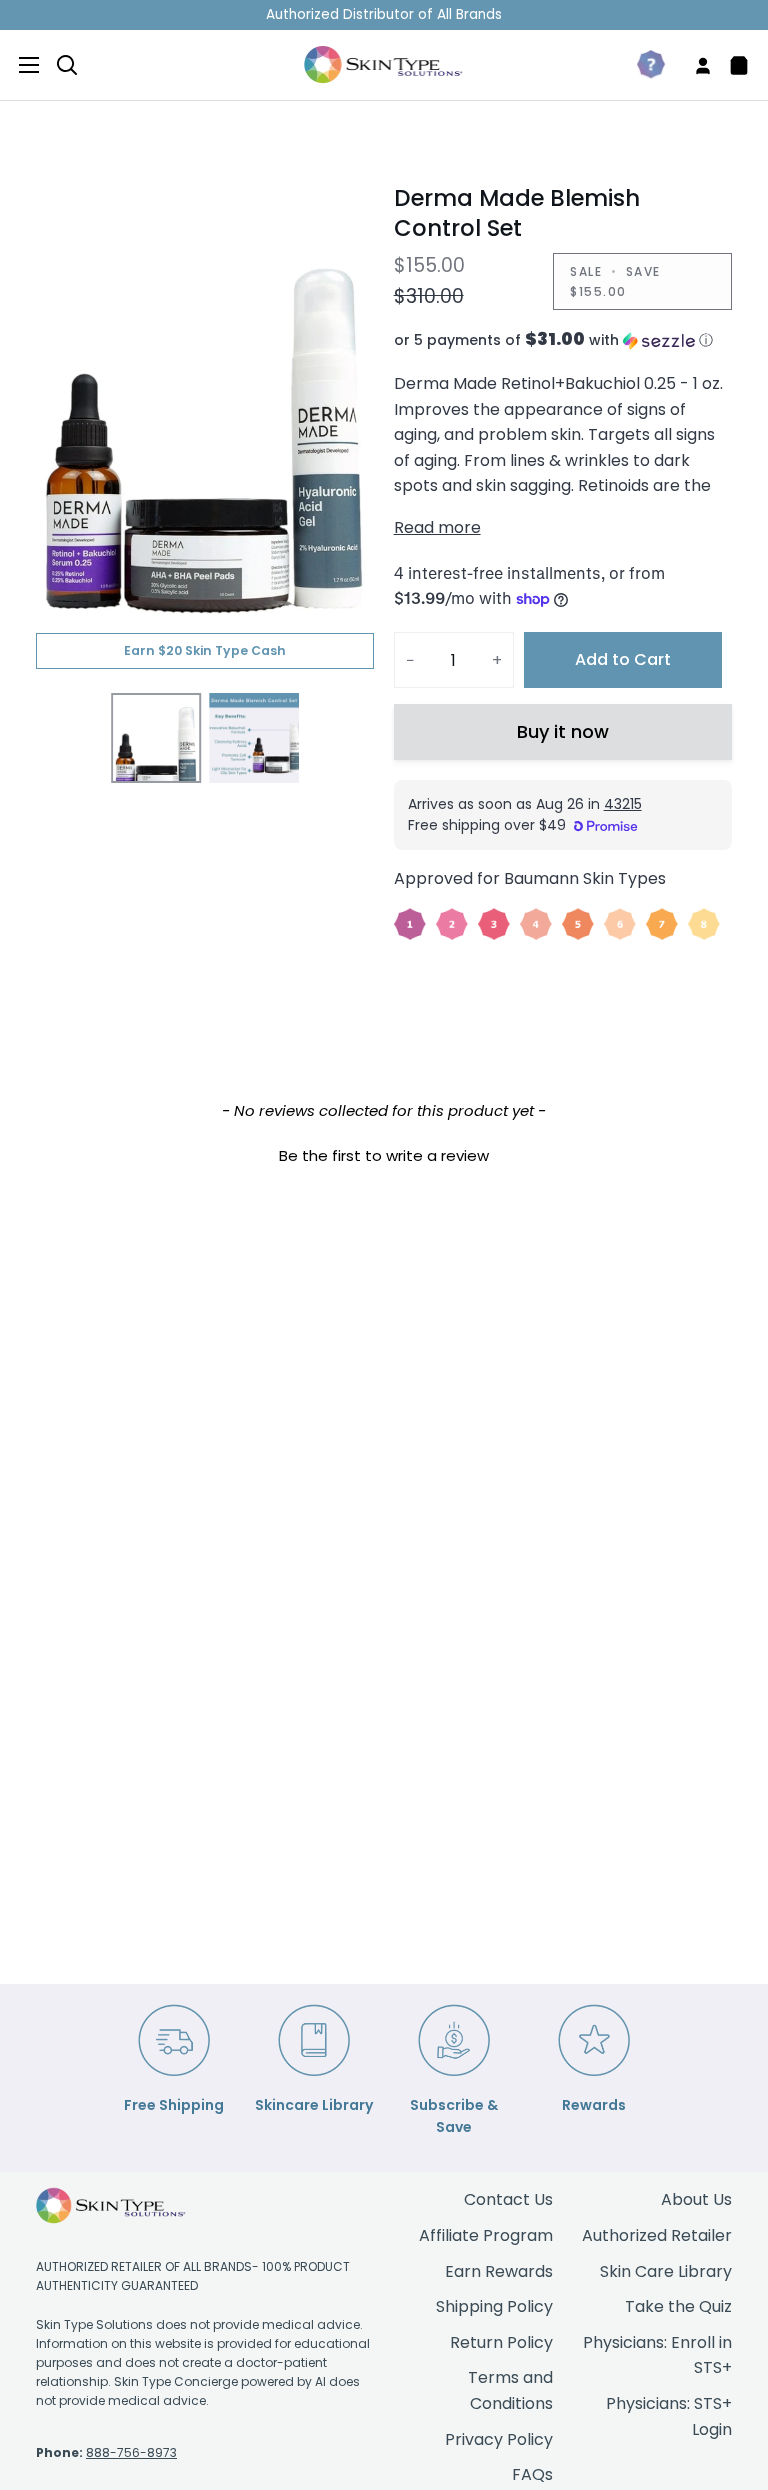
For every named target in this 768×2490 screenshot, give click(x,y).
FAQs (532, 2474)
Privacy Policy (499, 2439)
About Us (696, 2199)
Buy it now (563, 731)
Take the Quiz (678, 2306)
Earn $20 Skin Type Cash (205, 650)
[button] (563, 340)
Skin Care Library (666, 2271)
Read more (437, 527)
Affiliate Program (486, 2235)
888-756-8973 (131, 2452)
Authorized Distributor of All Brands (384, 14)
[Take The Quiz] (643, 65)
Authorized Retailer (657, 2235)
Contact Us (508, 2199)
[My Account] (695, 65)
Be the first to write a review (384, 1155)
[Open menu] (20, 65)
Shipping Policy (494, 2306)
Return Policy (501, 2342)
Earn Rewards (499, 2271)
